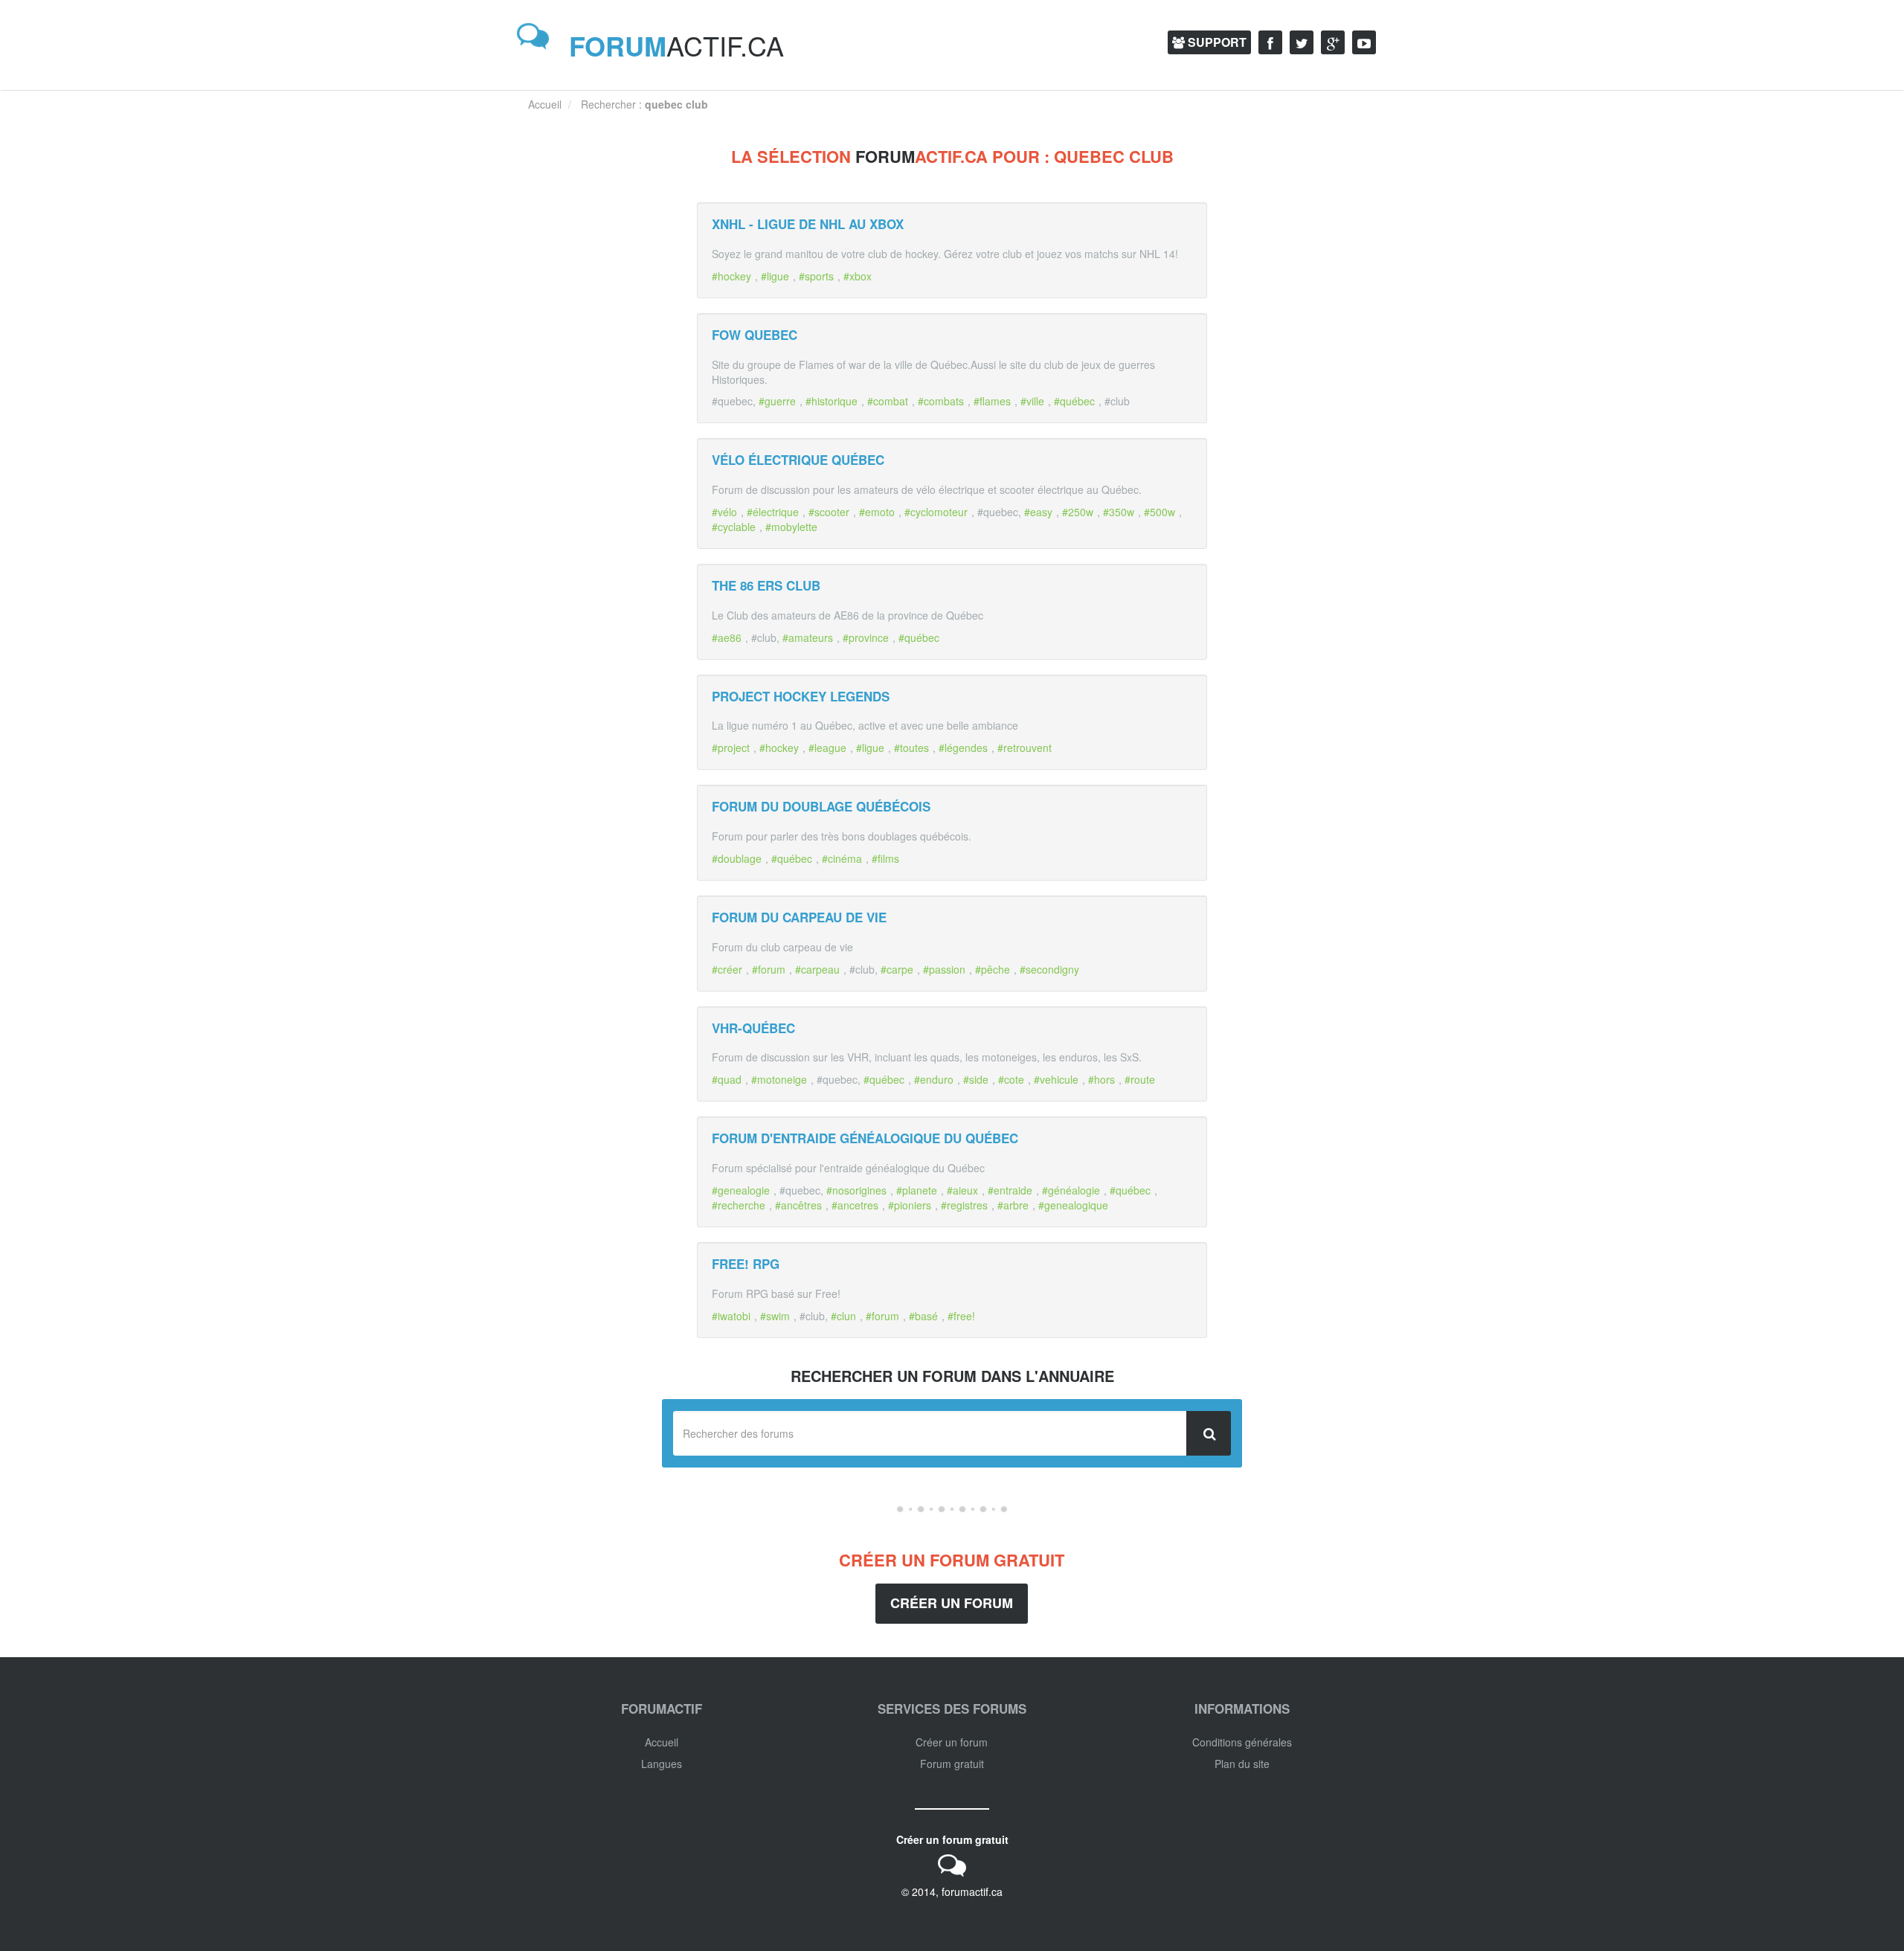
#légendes (963, 748)
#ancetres (855, 1205)
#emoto (877, 512)
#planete (917, 1190)
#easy (1038, 512)
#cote (1011, 1079)
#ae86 (727, 637)
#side (976, 1079)
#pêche (993, 969)
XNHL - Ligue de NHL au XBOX (808, 224)
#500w (1160, 512)
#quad (727, 1079)
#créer (727, 969)
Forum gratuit (952, 1764)
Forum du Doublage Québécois (821, 806)
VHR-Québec (753, 1028)
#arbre (1013, 1205)
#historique (832, 401)
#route (1140, 1079)
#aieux (962, 1190)
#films (885, 858)
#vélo (724, 512)
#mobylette (791, 527)
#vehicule (1056, 1079)
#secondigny (1049, 969)
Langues (662, 1764)
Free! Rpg (746, 1264)
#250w (1078, 512)
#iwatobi (731, 1316)
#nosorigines (856, 1190)
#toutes (911, 748)
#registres (964, 1205)
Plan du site (1242, 1764)
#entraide (1010, 1190)
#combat (888, 401)
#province (866, 637)
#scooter (829, 512)
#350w (1119, 512)
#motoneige (779, 1079)
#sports (816, 276)
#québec (1074, 401)
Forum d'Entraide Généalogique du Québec (865, 1138)
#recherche (739, 1205)
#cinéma (842, 858)
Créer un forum (952, 1603)
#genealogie (741, 1190)
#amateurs (808, 637)
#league (827, 748)
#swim (775, 1316)
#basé (923, 1316)
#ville (1032, 401)
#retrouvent (1025, 748)
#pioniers (910, 1205)
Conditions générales (1242, 1742)
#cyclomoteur (936, 512)
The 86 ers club (766, 585)
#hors (1101, 1079)
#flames (992, 401)
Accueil (662, 1742)
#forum (769, 969)
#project (731, 748)
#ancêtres (798, 1205)
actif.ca (676, 45)
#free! (961, 1316)
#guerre (777, 401)
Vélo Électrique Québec (798, 460)
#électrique (773, 512)
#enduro (934, 1079)
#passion (944, 969)
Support (1216, 42)
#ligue (775, 276)
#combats (941, 401)
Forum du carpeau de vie (799, 917)
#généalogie (1071, 1190)
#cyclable (734, 527)
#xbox (858, 276)
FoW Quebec (755, 335)
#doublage (737, 858)
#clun (843, 1316)
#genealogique (1073, 1205)
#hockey (731, 276)
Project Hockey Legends (801, 696)
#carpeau (817, 969)
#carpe (897, 969)
